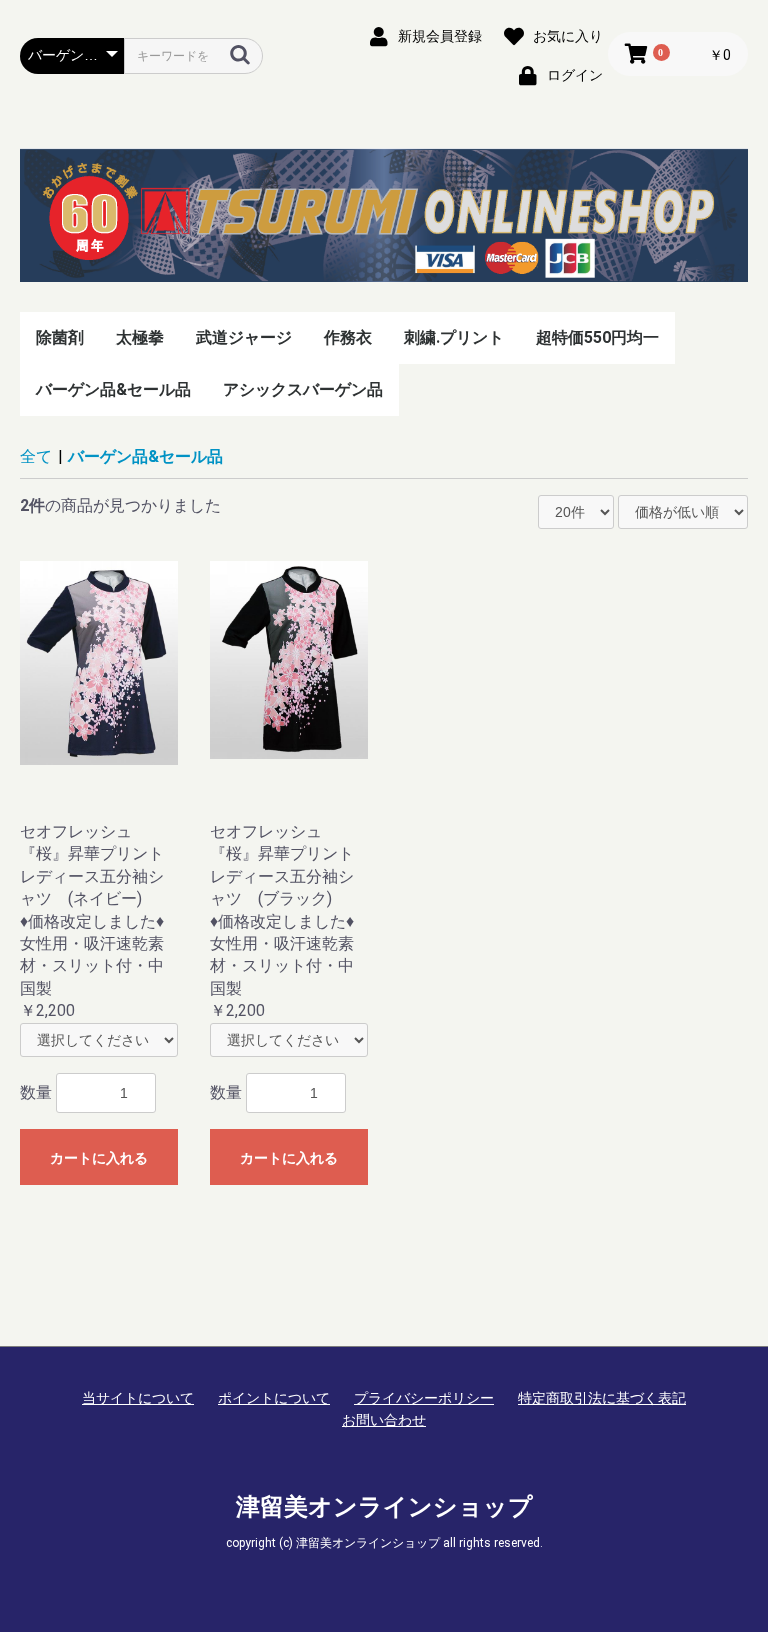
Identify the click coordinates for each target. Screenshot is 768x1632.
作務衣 (348, 337)
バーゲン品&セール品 (113, 389)
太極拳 (140, 337)
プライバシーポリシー (424, 1398)
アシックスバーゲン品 (303, 389)
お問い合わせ (384, 1420)
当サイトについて (138, 1398)
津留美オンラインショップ (384, 1507)
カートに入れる (99, 1158)
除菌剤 (60, 337)
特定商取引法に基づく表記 (602, 1398)
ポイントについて (274, 1398)
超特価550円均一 (597, 337)
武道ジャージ (244, 337)
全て (36, 456)
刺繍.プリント (454, 337)
